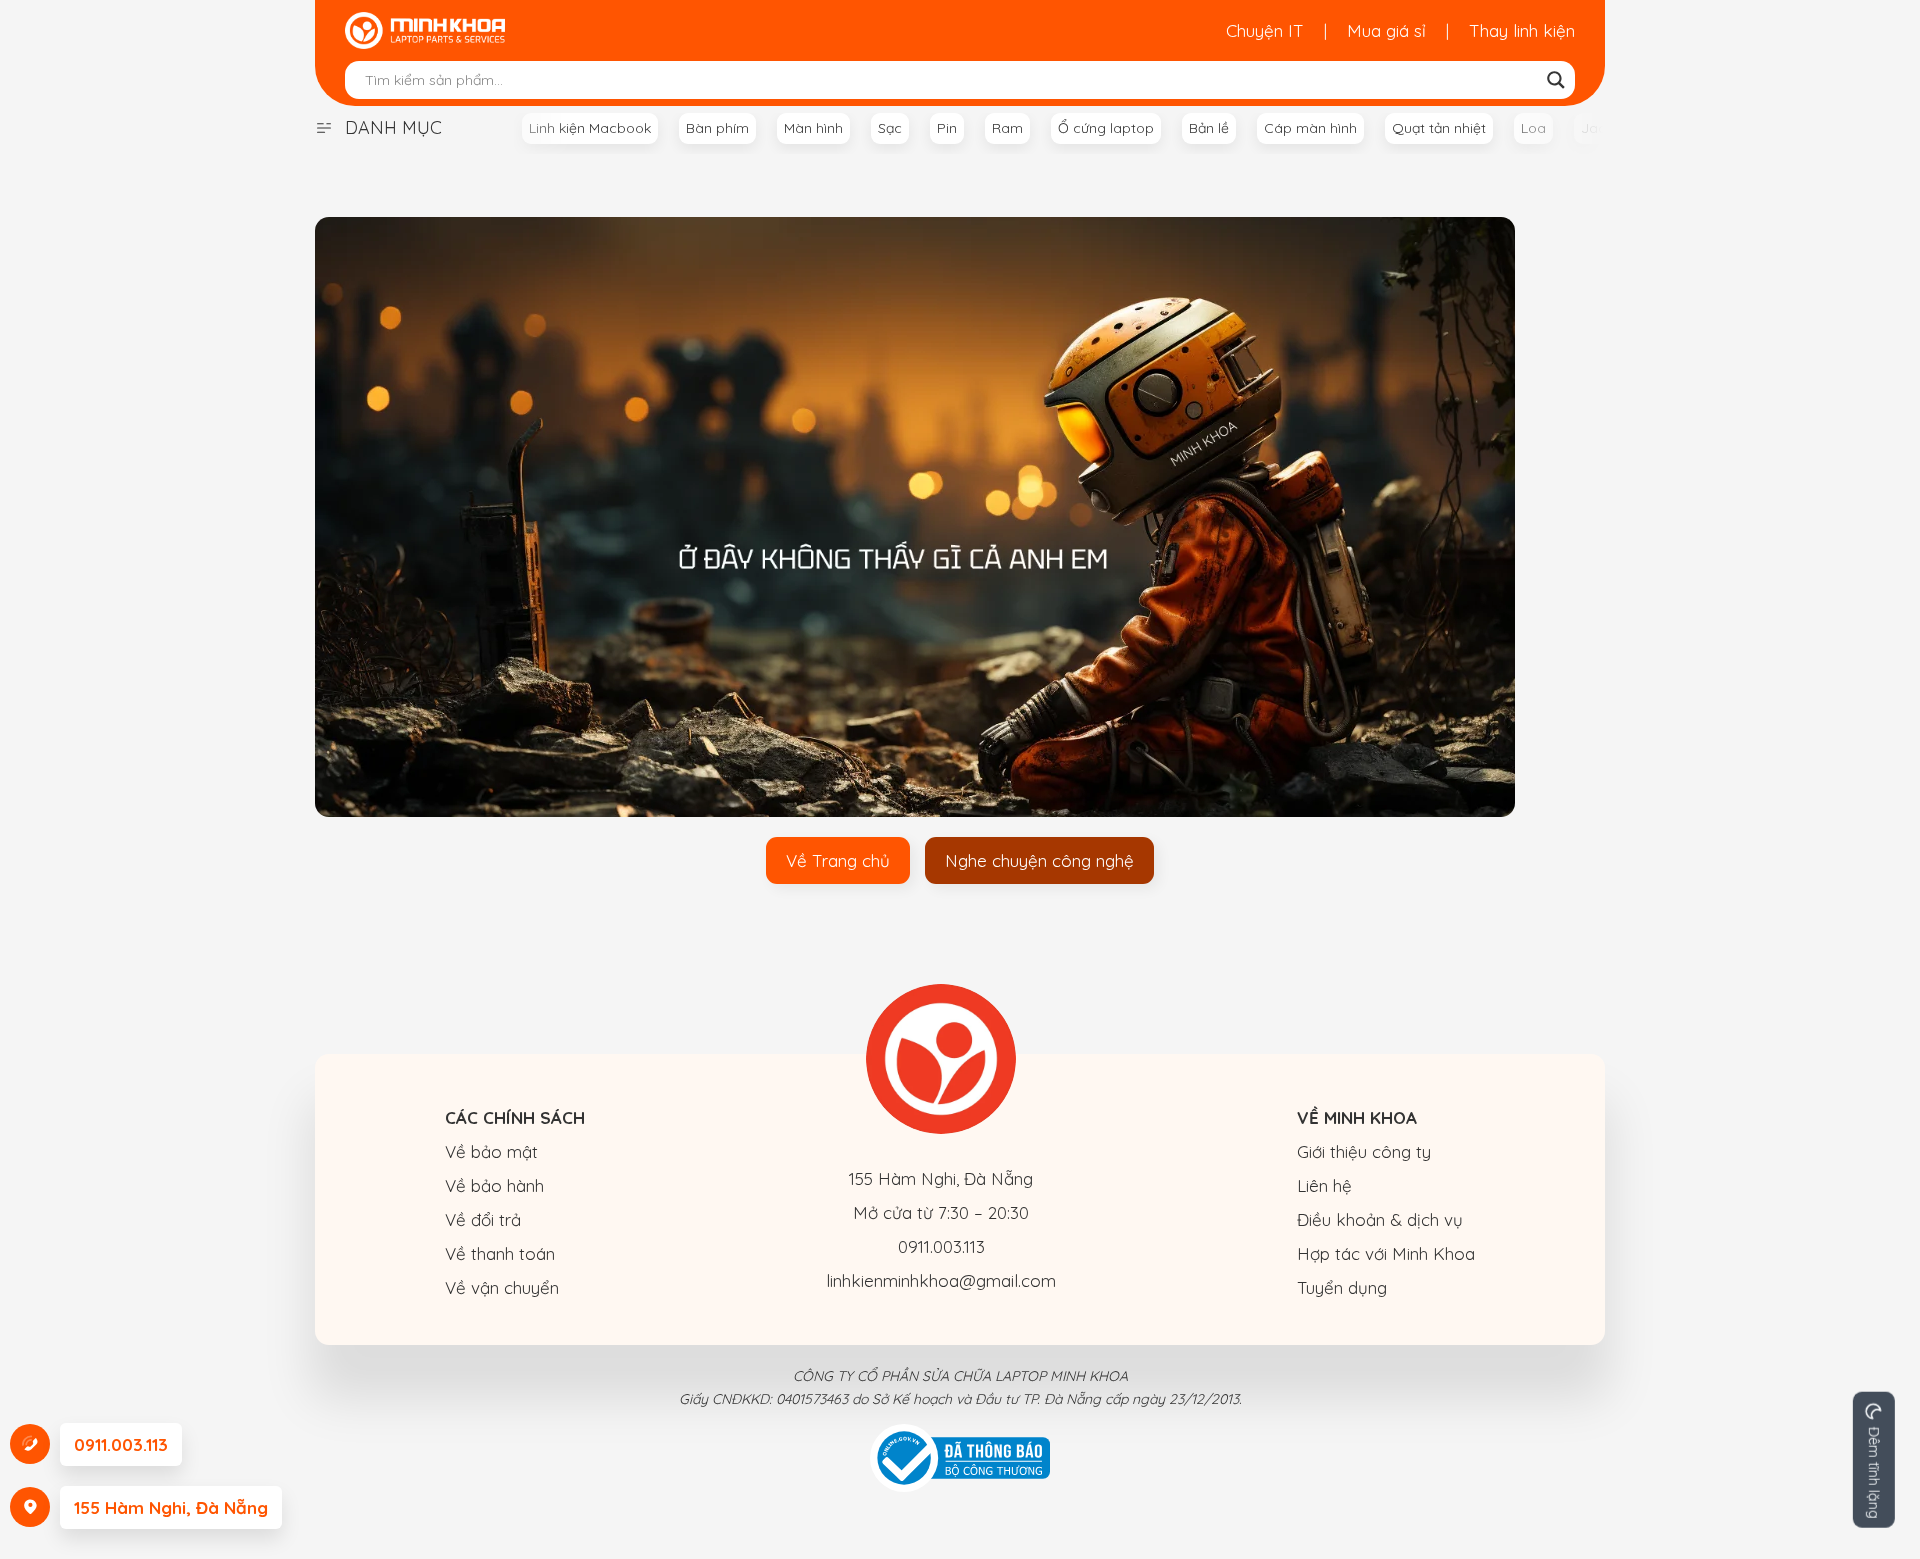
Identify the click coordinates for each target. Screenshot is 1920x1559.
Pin (947, 128)
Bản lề (1209, 128)
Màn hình (813, 128)
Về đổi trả (483, 1219)
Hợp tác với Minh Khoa (1386, 1253)
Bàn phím (717, 128)
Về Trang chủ (838, 860)
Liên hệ (1324, 1185)
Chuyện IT (1265, 30)
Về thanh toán (500, 1253)
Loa (1533, 128)
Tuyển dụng (1342, 1287)
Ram (1007, 128)
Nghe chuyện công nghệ (1039, 860)
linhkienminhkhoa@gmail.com (941, 1280)
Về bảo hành (494, 1185)
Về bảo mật (491, 1151)
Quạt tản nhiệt (1439, 128)
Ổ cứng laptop (1106, 128)
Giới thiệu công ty (1364, 1151)
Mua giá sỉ (1386, 30)
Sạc (890, 128)
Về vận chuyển (502, 1287)
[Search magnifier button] (1556, 80)
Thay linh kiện (1522, 30)
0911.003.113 (941, 1246)
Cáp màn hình (1310, 128)
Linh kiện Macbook (590, 128)
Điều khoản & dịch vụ (1380, 1219)
